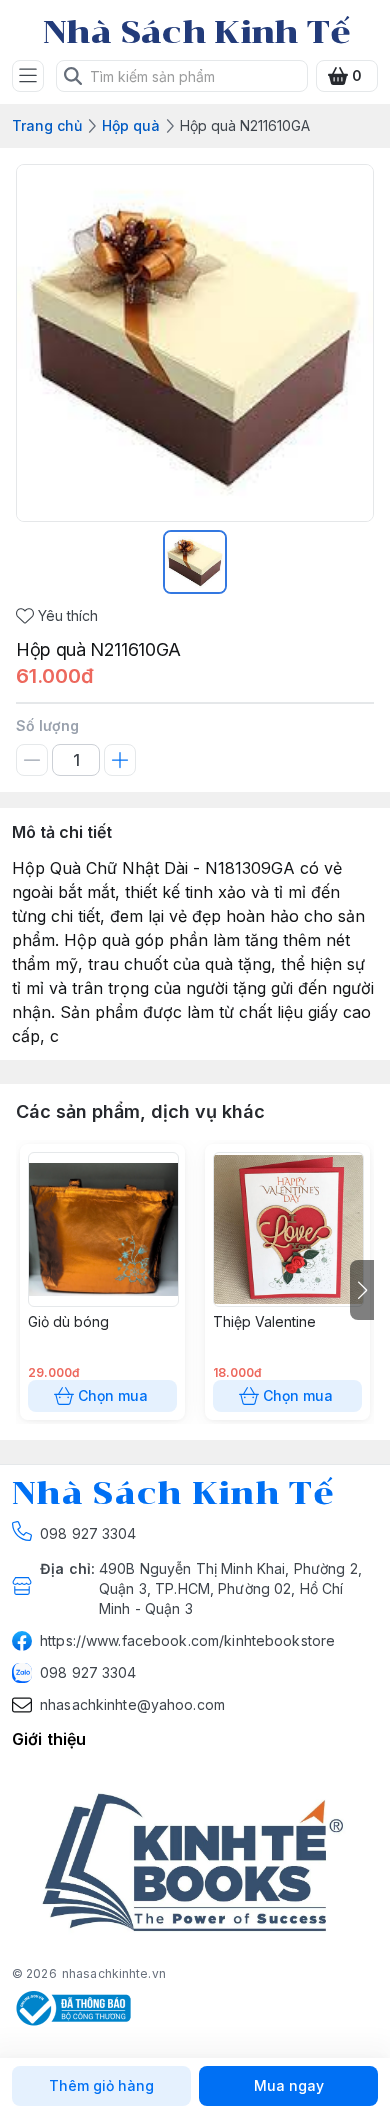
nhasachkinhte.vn (114, 1973)
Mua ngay (289, 2085)
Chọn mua (113, 1395)
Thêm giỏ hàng (101, 2085)
